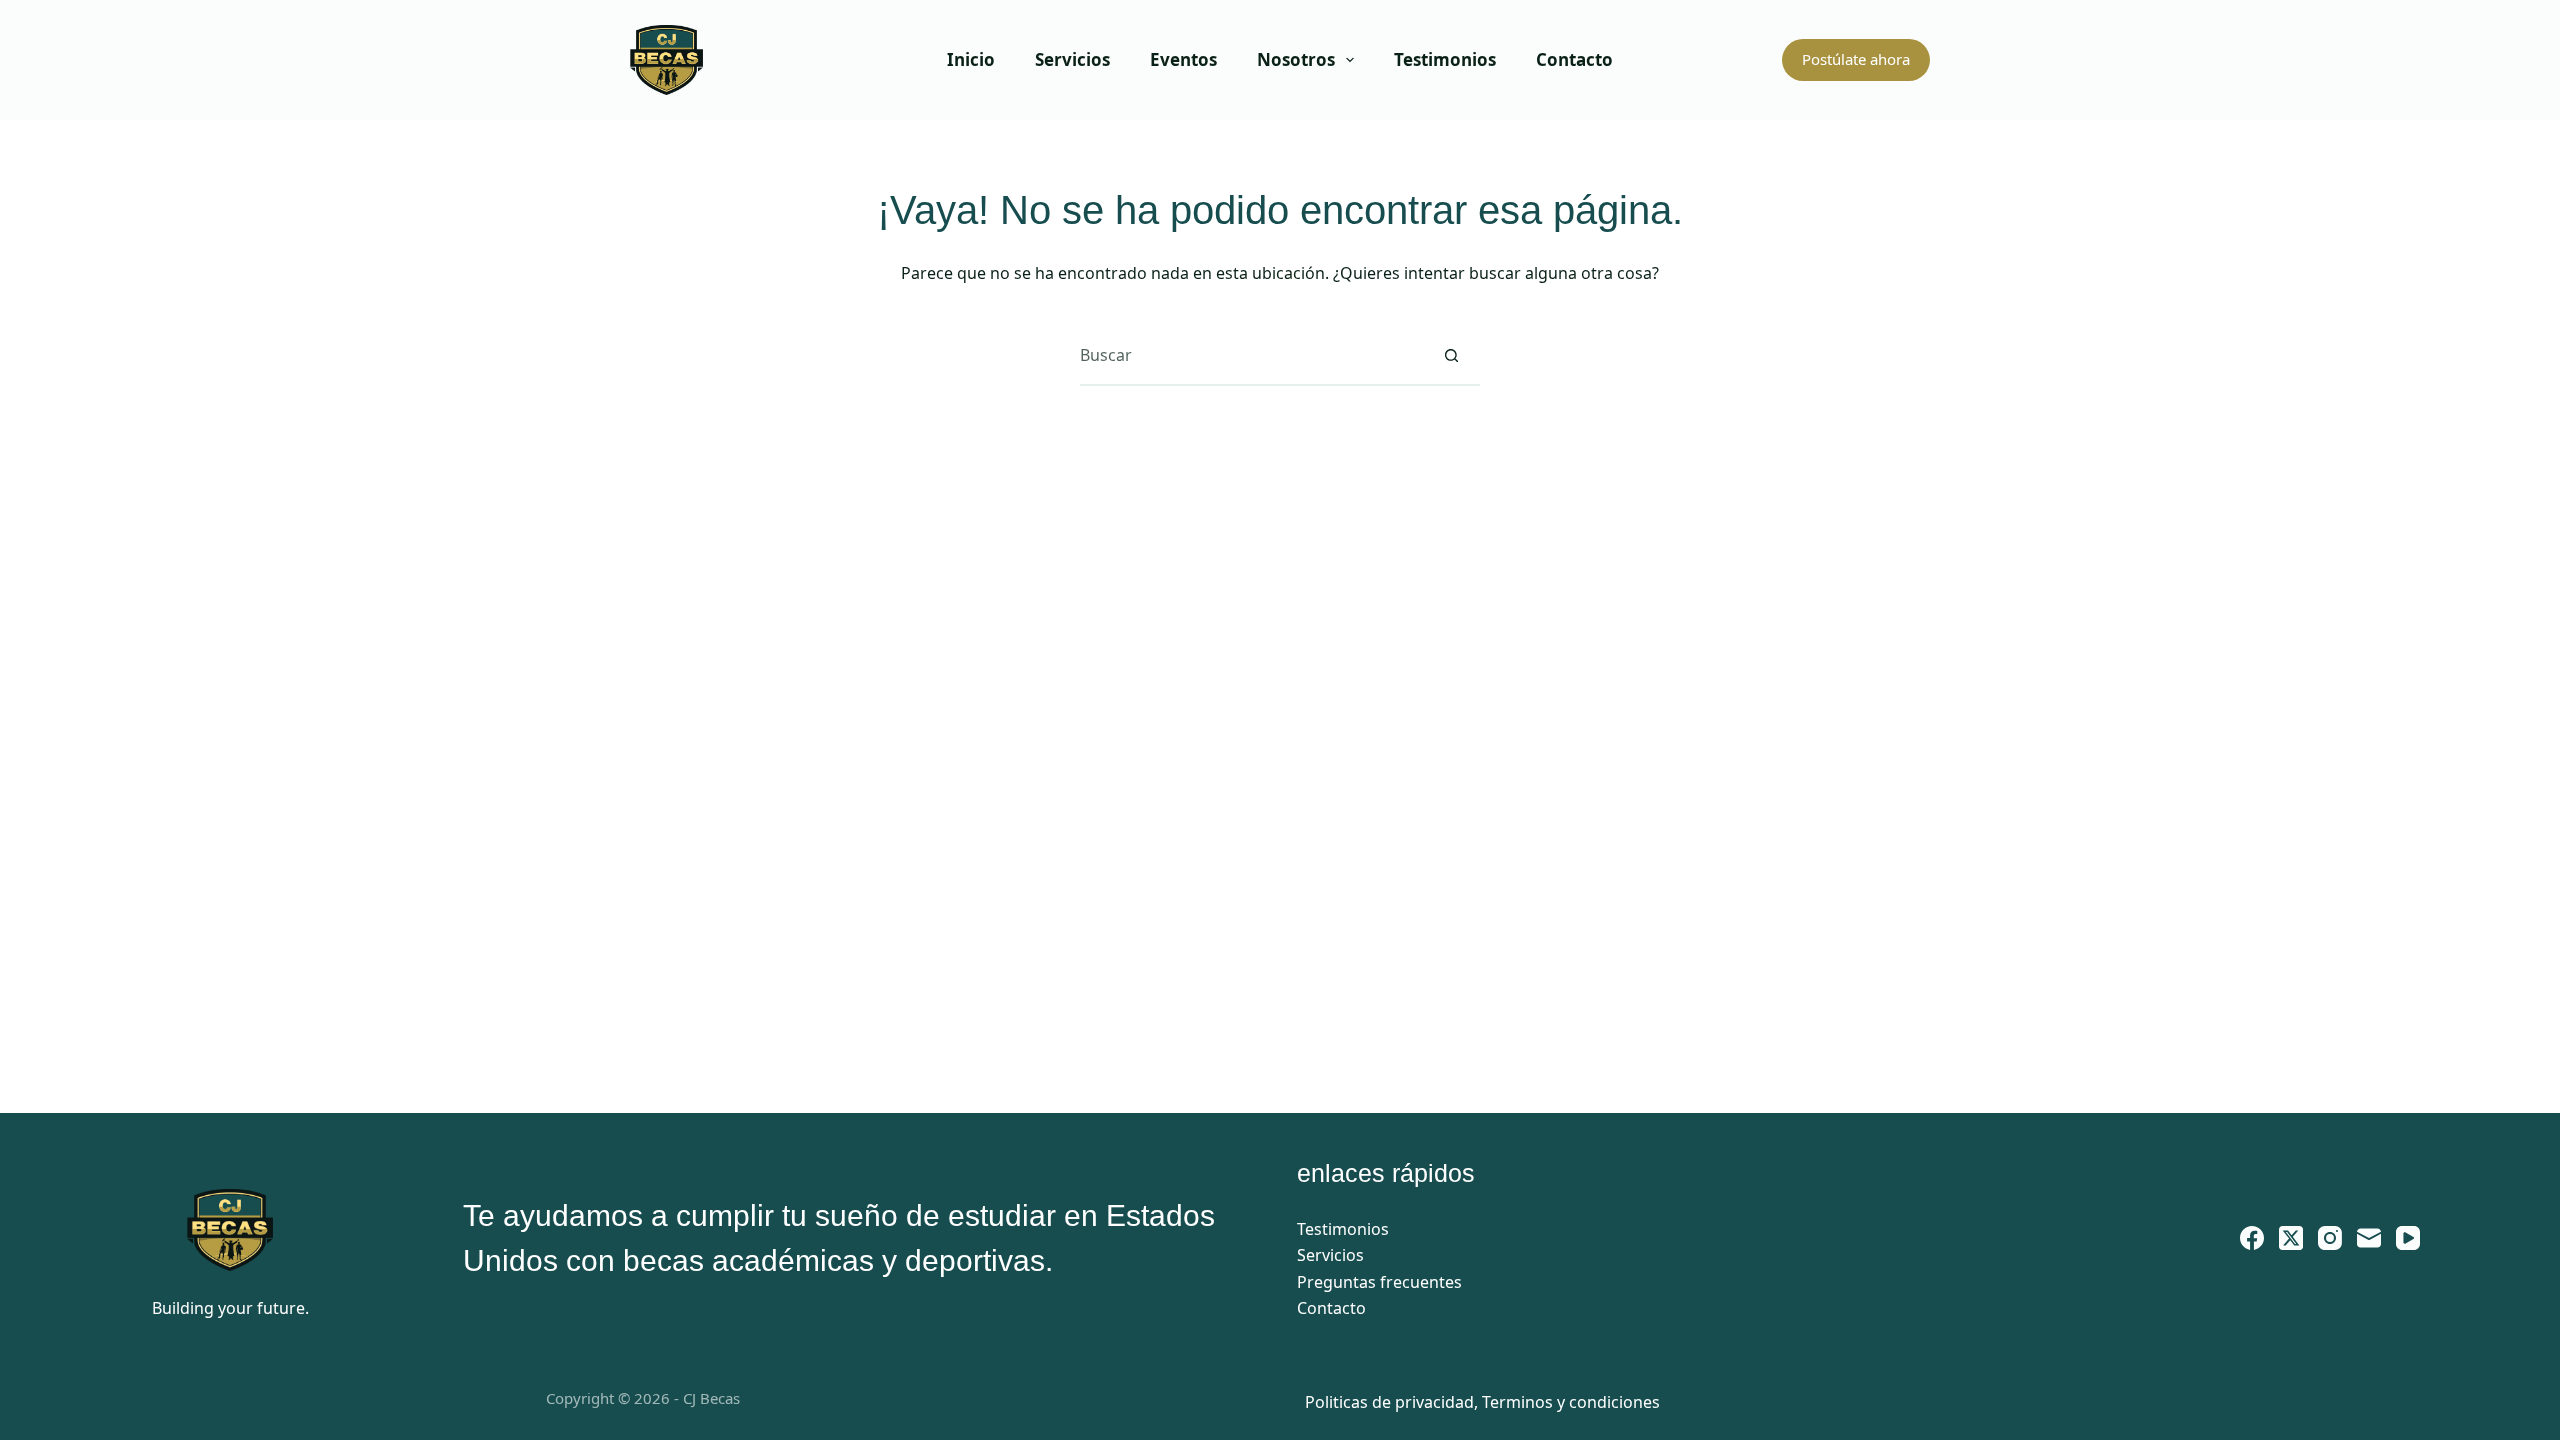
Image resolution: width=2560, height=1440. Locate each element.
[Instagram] (2330, 1238)
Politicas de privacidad (1389, 1402)
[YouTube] (2408, 1238)
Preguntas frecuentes (1379, 1282)
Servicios (1072, 59)
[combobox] (1251, 355)
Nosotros (1296, 59)
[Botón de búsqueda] (1451, 355)
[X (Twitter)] (2291, 1238)
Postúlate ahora (1856, 59)
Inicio (971, 59)
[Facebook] (2252, 1238)
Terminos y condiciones (1571, 1402)
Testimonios (1445, 59)
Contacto (1574, 59)
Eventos (1183, 59)
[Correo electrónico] (2369, 1238)
